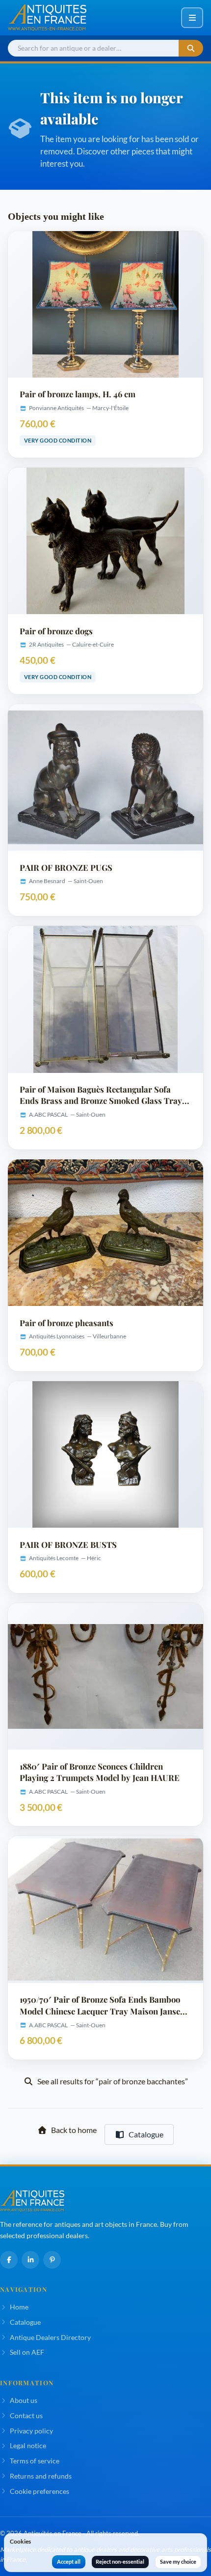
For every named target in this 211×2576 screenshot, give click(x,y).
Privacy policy (31, 2431)
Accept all (69, 2561)
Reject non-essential (120, 2561)
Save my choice (178, 2561)
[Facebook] (9, 2260)
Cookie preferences (40, 2491)
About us (24, 2400)
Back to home (74, 2130)
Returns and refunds (41, 2476)
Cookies (20, 2541)
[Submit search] (191, 48)
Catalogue (146, 2134)
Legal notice (28, 2445)
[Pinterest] (52, 2260)
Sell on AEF (27, 2352)
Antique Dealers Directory (50, 2337)
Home (19, 2307)
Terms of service (35, 2461)
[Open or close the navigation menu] (192, 18)
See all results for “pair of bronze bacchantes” (113, 2081)
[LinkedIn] (30, 2260)
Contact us (26, 2415)
